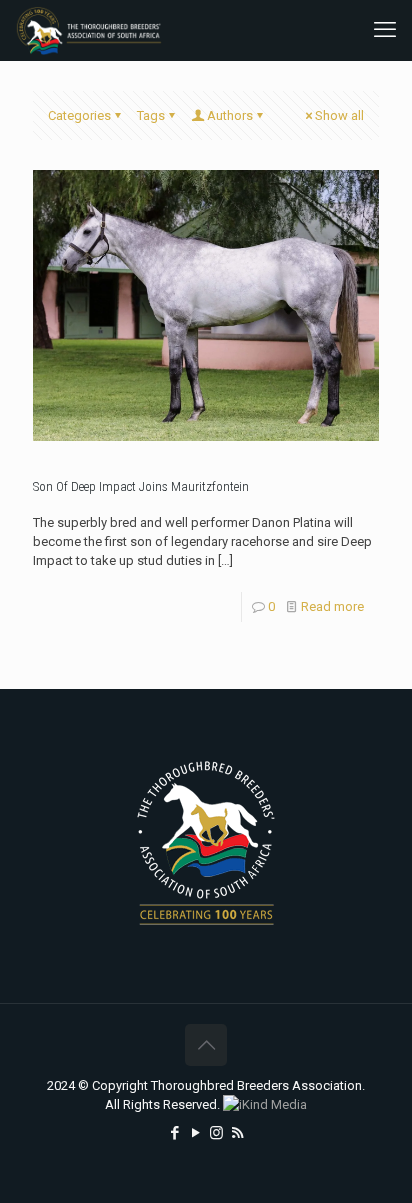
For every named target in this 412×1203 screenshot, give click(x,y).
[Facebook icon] (174, 1133)
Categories (79, 115)
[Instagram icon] (216, 1133)
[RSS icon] (237, 1133)
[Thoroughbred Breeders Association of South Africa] (89, 30)
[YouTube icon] (195, 1133)
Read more (332, 606)
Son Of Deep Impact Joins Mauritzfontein (141, 486)
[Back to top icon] (206, 1045)
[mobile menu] (385, 30)
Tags (151, 115)
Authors (230, 115)
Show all (339, 115)
